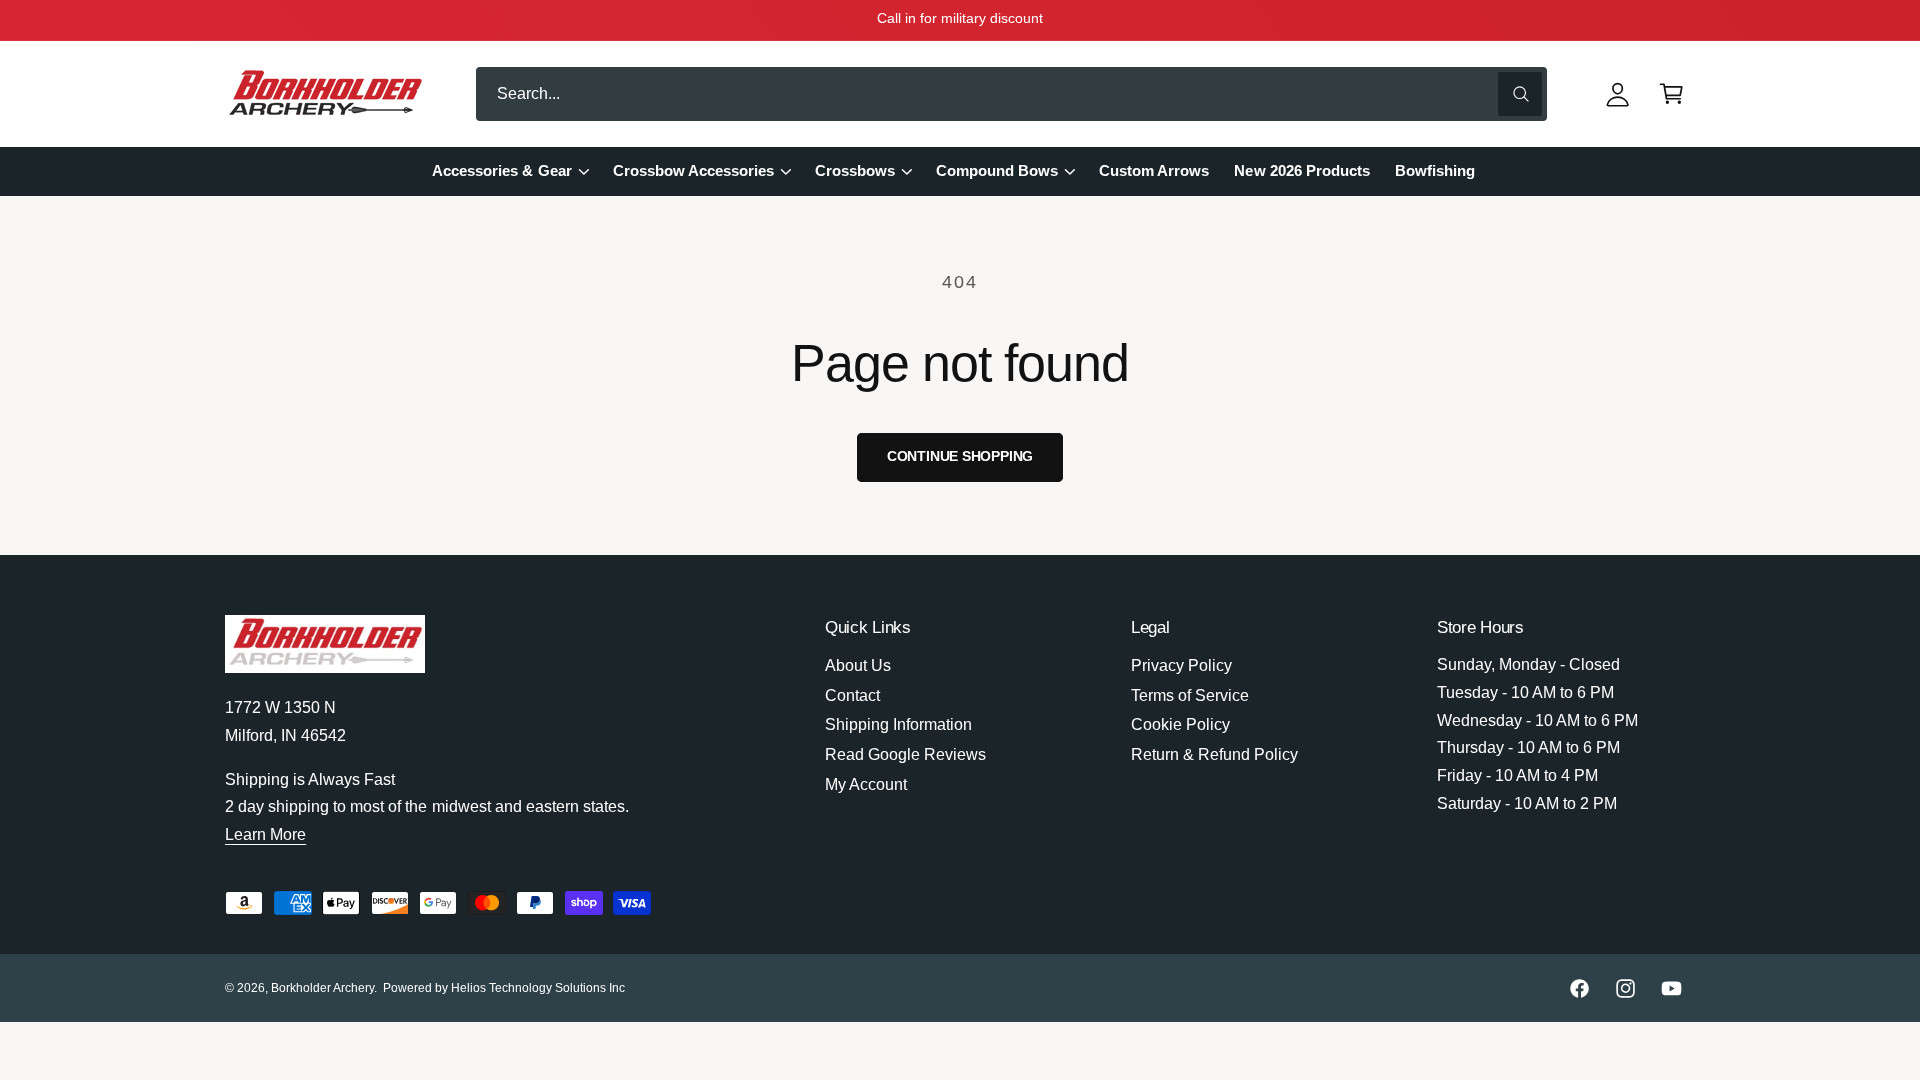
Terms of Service (1190, 695)
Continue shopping (960, 456)
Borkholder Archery (322, 988)
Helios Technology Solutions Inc (538, 988)
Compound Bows (997, 171)
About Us (858, 665)
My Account (866, 784)
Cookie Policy (1180, 724)
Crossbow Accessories (693, 171)
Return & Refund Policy (1214, 754)
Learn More (265, 834)
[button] (1672, 94)
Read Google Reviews (905, 754)
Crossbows (855, 171)
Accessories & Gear (501, 171)
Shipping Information (898, 724)
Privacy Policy (1181, 665)
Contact (852, 695)
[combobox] (1011, 94)
